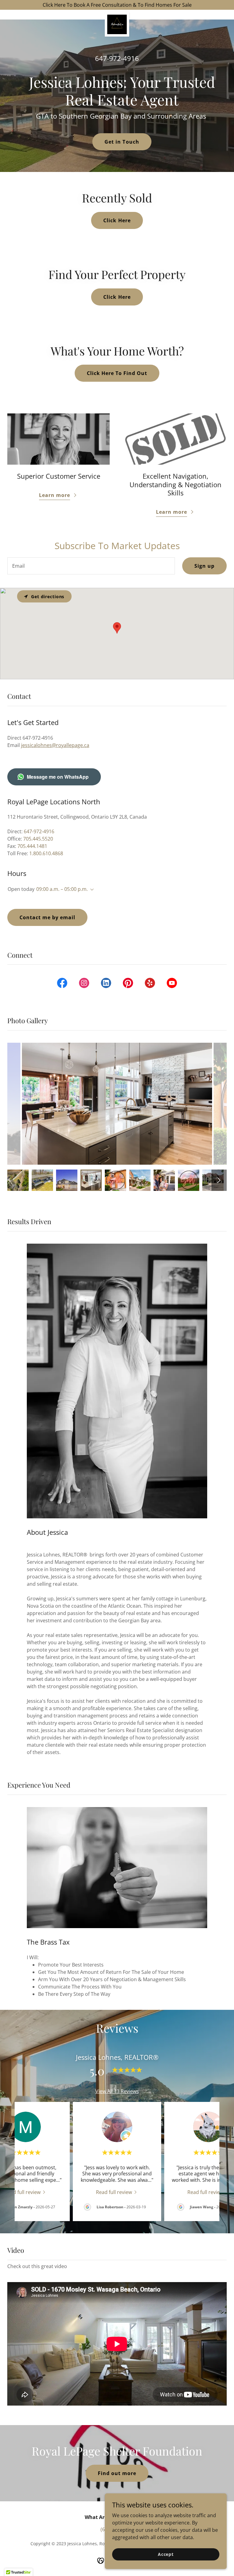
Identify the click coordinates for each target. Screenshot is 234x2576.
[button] (91, 890)
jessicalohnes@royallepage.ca (55, 745)
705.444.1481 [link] (32, 846)
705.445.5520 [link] (38, 839)
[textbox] (91, 566)
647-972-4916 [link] (117, 58)
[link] (117, 15)
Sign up (204, 566)
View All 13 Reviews (117, 2091)
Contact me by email (47, 917)
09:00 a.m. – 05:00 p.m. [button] (62, 889)
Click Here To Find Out (117, 373)
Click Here (117, 220)
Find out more (117, 2473)
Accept (166, 2554)
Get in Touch (122, 142)
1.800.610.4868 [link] (46, 853)
